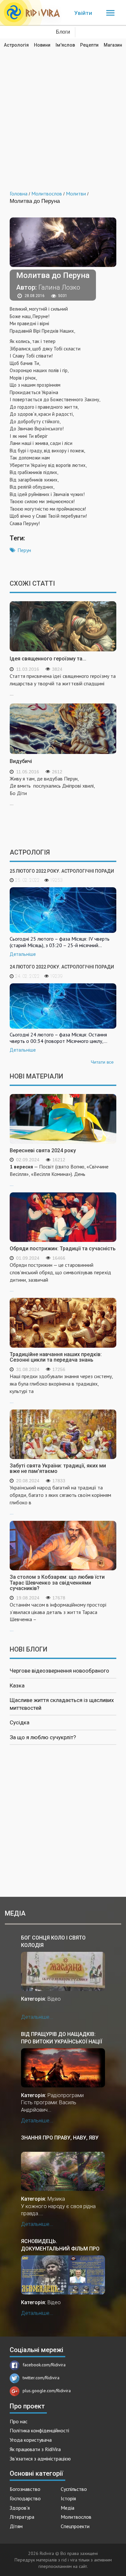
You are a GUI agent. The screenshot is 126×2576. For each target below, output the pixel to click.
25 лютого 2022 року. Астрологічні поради (62, 871)
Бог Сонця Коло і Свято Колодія (53, 1941)
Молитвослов (76, 2517)
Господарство (25, 2498)
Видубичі (21, 761)
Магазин (113, 45)
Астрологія (16, 45)
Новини (42, 45)
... (59, 1175)
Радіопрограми (66, 2095)
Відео (54, 1999)
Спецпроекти (75, 2526)
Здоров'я (20, 2508)
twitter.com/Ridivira (41, 2378)
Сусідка (20, 1722)
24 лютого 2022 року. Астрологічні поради (62, 967)
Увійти (83, 13)
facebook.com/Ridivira (44, 2365)
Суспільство (74, 2489)
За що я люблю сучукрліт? (43, 1737)
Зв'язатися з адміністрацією (40, 2459)
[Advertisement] (63, 115)
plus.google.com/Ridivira (47, 2391)
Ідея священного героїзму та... (48, 659)
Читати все (102, 1062)
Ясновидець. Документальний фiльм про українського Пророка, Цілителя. (60, 2245)
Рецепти (89, 45)
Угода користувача (31, 2440)
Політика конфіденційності (39, 2430)
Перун (24, 550)
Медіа (68, 2508)
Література (22, 2517)
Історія (68, 2498)
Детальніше (23, 954)
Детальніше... (37, 2017)
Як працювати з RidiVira (35, 2449)
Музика (56, 2199)
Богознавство (25, 2489)
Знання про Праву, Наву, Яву (60, 2138)
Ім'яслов (65, 45)
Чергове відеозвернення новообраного (59, 1671)
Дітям (16, 2526)
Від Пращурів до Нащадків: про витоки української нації (62, 2038)
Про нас (19, 2421)
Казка (17, 1686)
